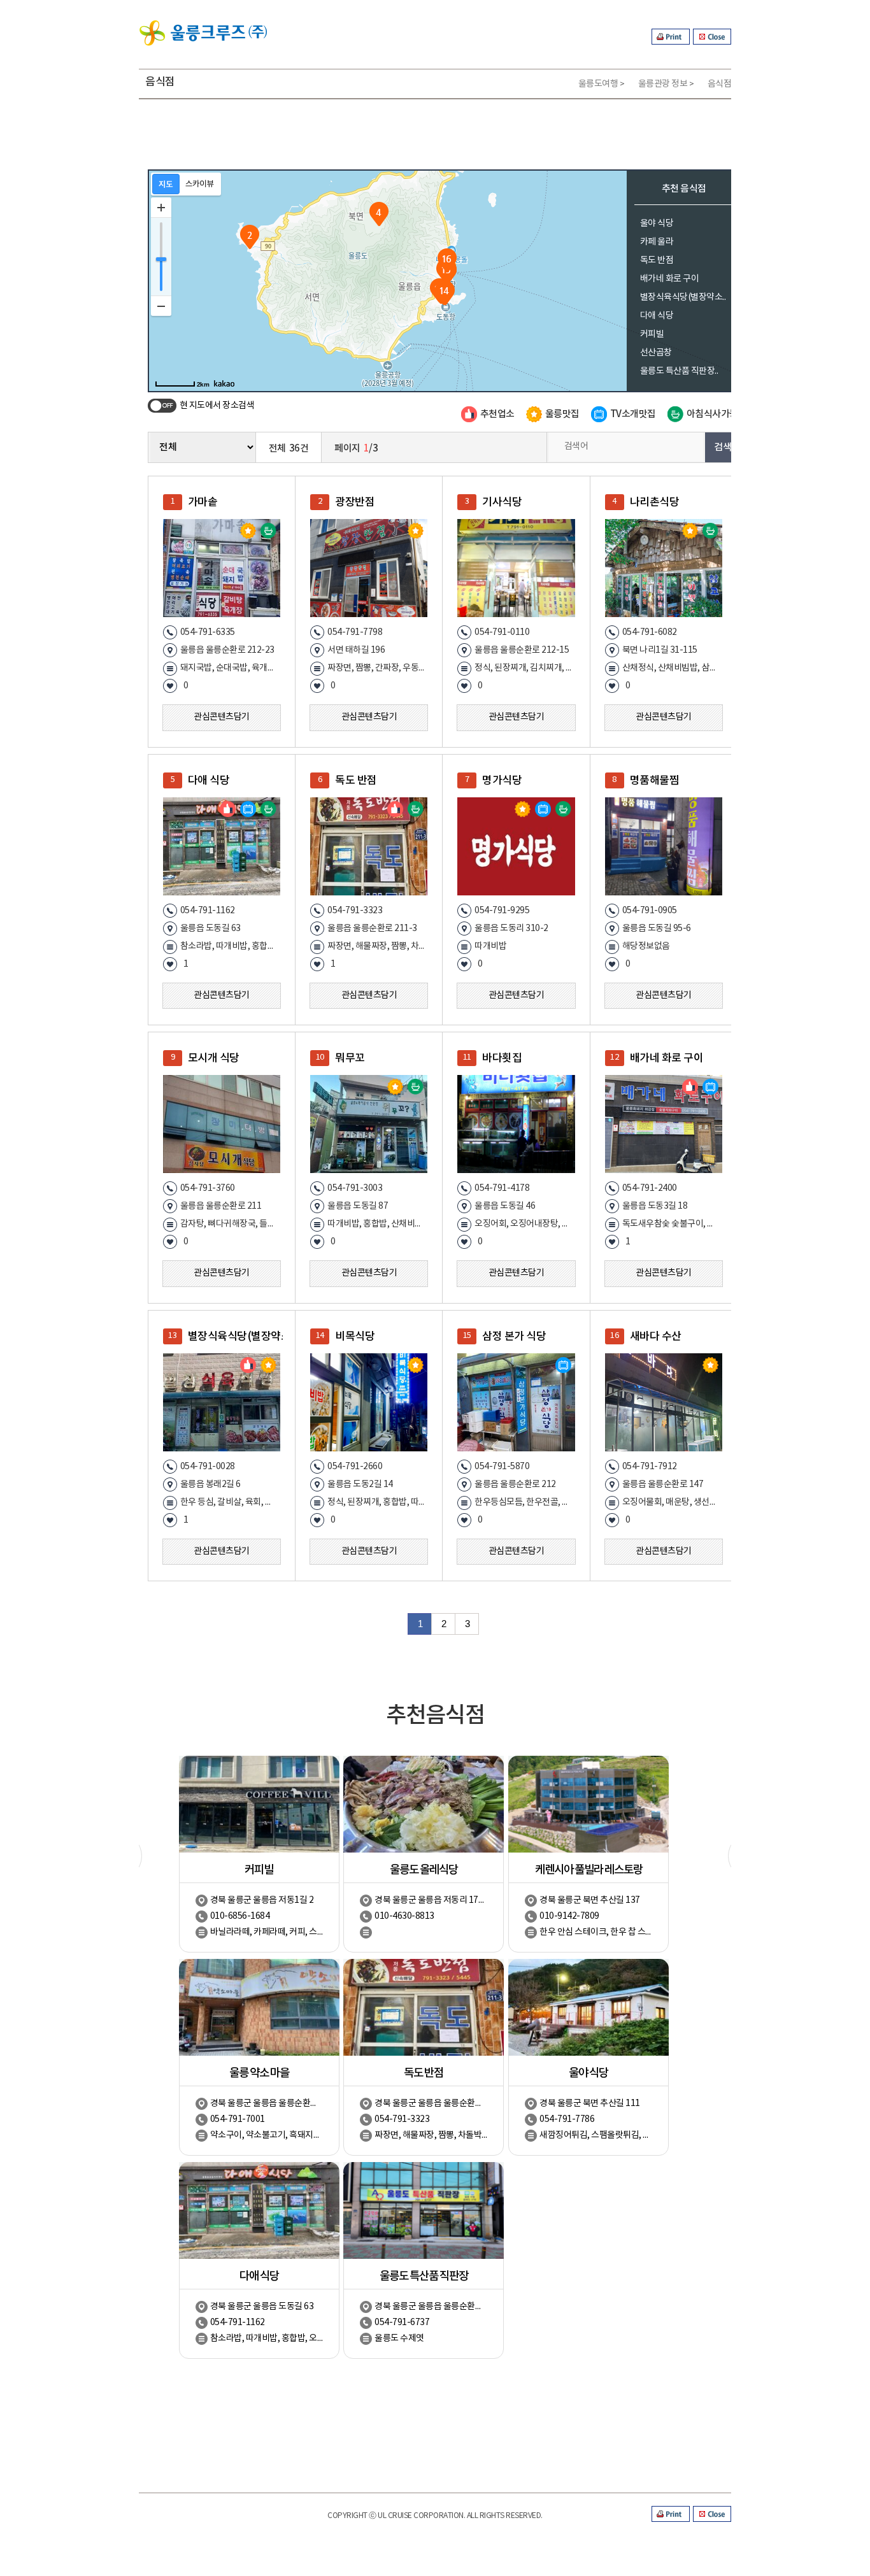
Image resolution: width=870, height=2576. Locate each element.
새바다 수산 (656, 1337)
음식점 (720, 84)
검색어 (576, 446)
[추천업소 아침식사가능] (369, 846)
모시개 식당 (214, 1058)
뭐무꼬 (350, 1058)
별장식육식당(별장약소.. (683, 297)
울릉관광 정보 (663, 84)
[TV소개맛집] (516, 1402)
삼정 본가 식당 (514, 1337)
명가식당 (502, 781)
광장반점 (355, 502)
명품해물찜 (655, 781)
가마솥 (203, 502)
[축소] (161, 306)
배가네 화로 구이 (670, 279)
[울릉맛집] (369, 568)
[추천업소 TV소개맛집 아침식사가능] (222, 846)
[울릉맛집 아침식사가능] (222, 568)
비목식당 (355, 1337)
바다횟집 (502, 1058)
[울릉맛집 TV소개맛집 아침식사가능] (516, 846)
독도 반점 (657, 260)
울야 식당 (657, 224)
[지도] (166, 184)
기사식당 (502, 502)
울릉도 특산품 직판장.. (679, 371)
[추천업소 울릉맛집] (222, 1402)
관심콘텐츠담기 (222, 717)
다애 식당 (657, 316)
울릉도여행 (598, 84)
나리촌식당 (655, 502)
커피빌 (652, 334)
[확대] (161, 208)
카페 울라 (657, 242)
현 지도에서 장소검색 (217, 406)
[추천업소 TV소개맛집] (664, 1124)
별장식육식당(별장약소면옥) (235, 1337)
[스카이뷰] (200, 184)
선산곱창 (656, 353)
